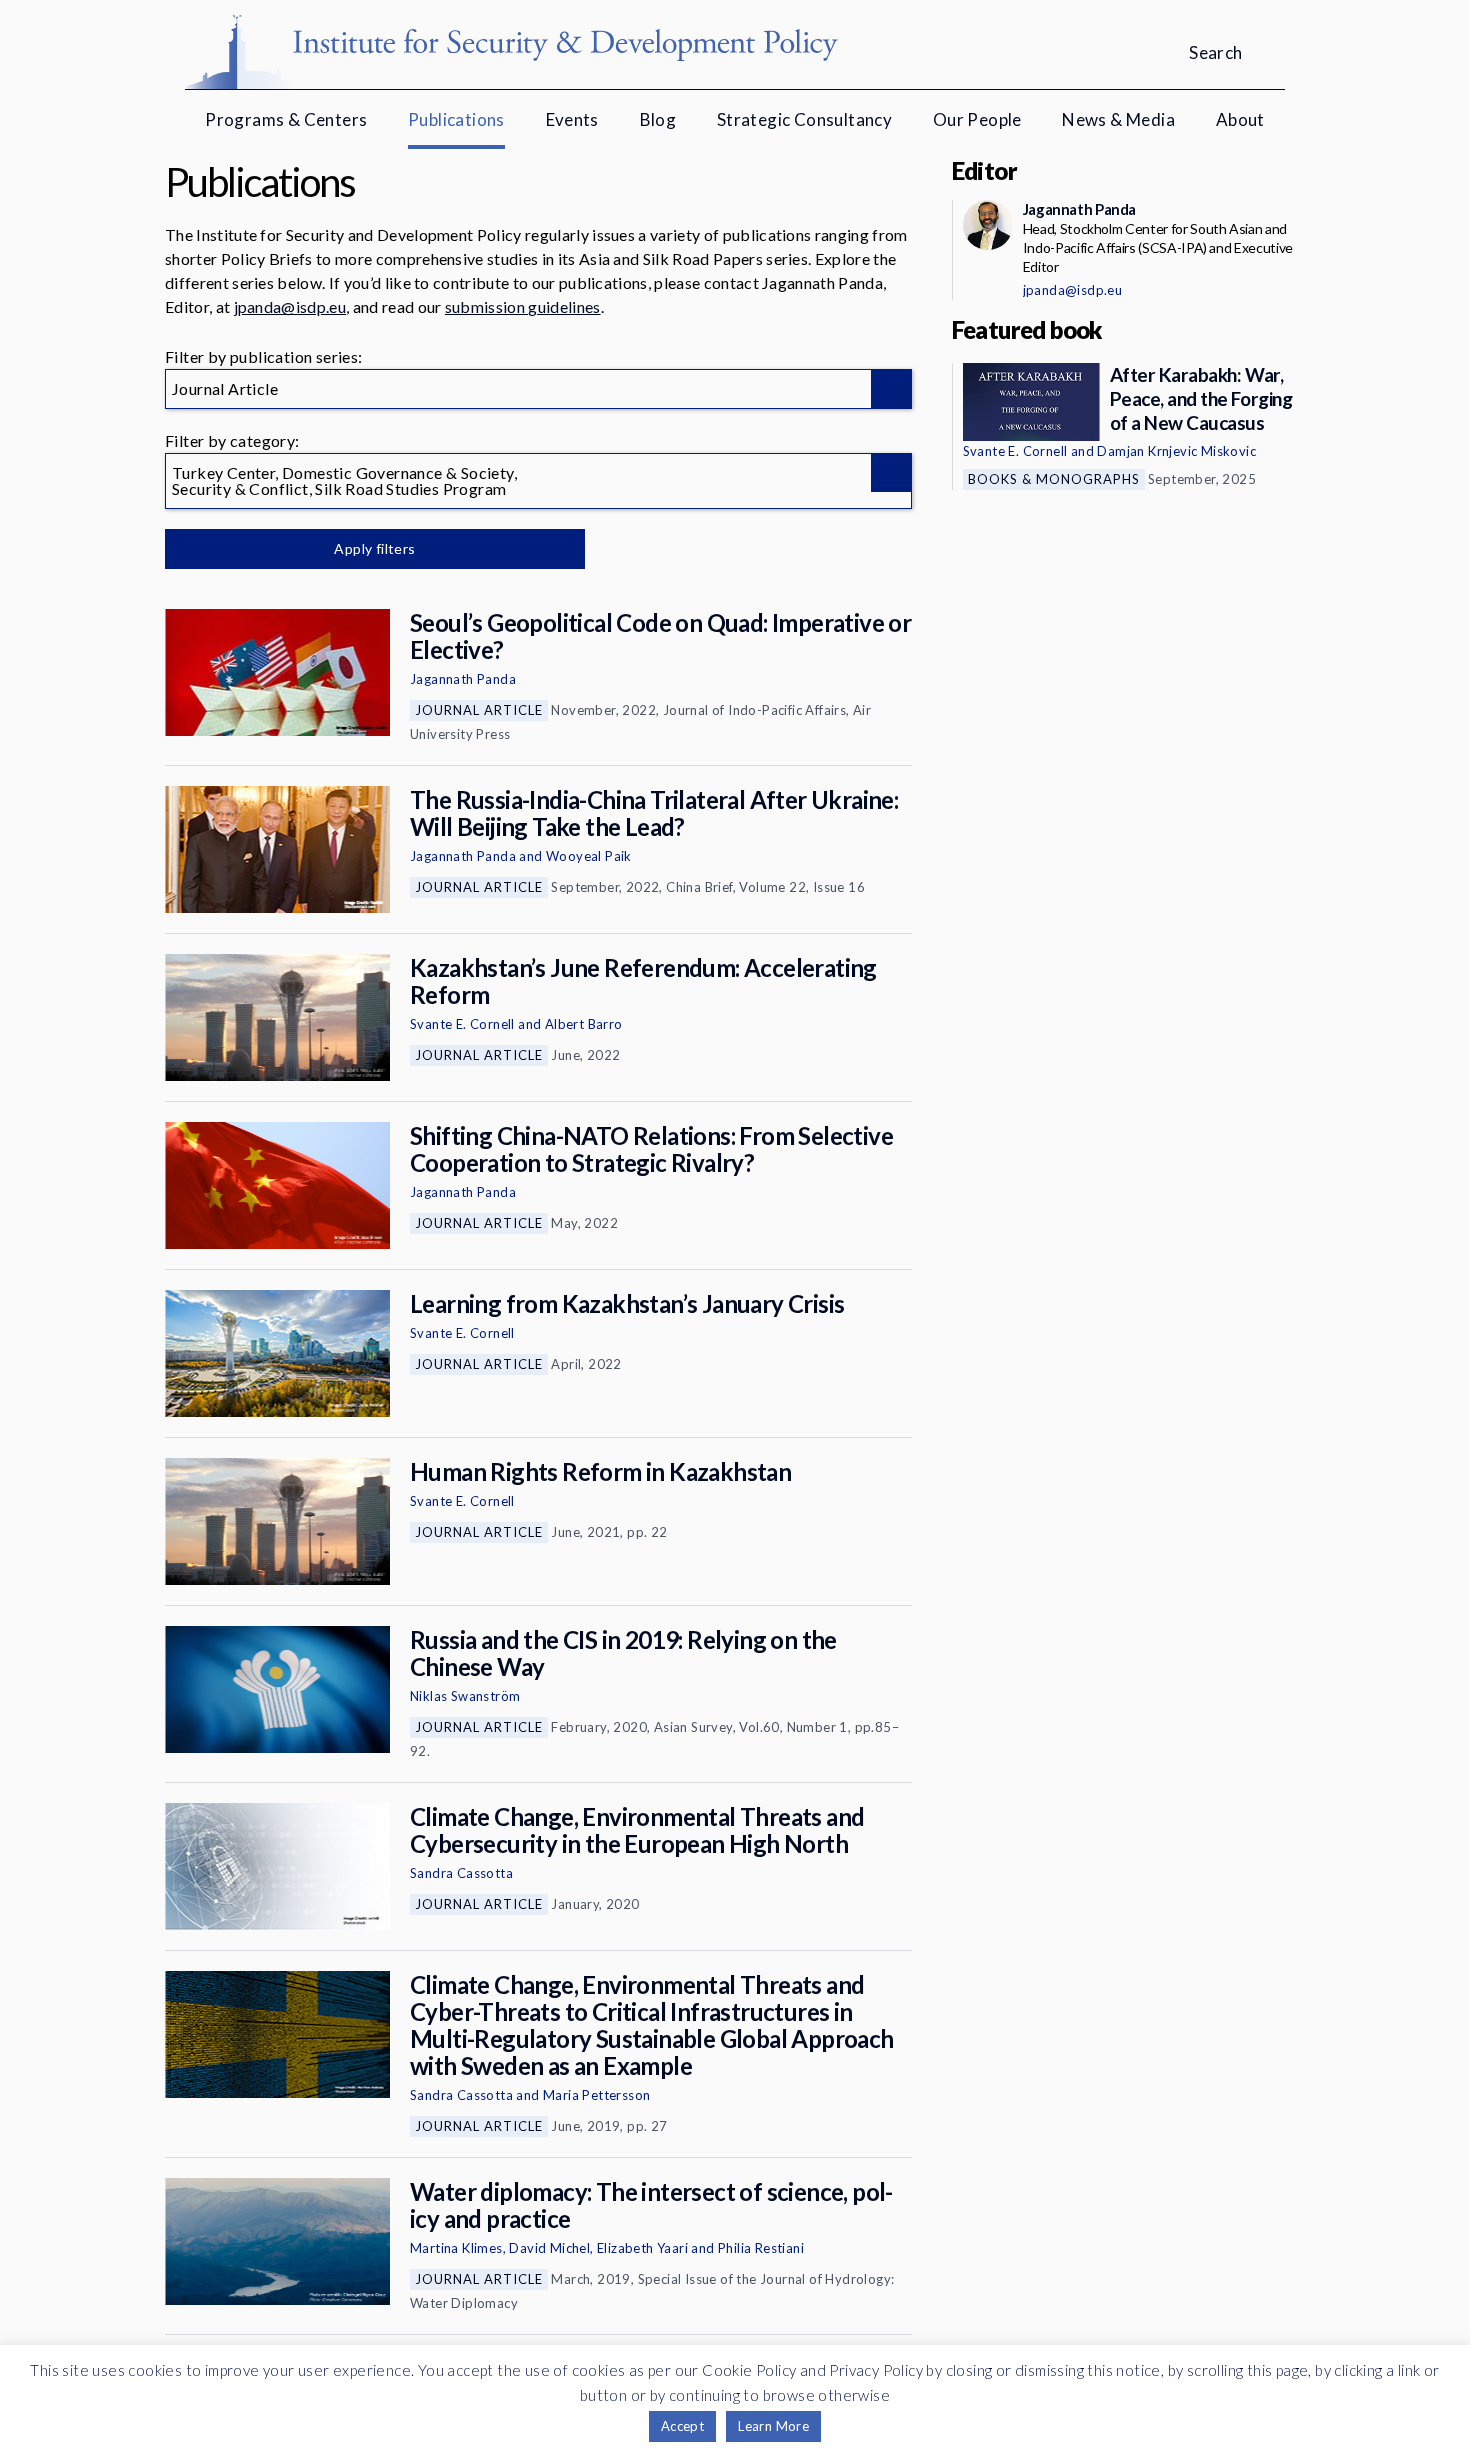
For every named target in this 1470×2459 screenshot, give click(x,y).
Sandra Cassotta (461, 1873)
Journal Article (479, 710)
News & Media (1118, 119)
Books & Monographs (1054, 479)
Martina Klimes (456, 2248)
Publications (456, 119)
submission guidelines (523, 306)
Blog (658, 119)
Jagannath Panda (463, 679)
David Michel (549, 2248)
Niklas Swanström (465, 1696)
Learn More (773, 2426)
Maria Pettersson (596, 2095)
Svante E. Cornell (462, 1024)
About (1240, 119)
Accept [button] (682, 2426)
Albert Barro (584, 1024)
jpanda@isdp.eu (290, 306)
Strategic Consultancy (804, 119)
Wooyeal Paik (589, 856)
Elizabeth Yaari (642, 2248)
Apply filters (374, 548)
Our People (977, 119)
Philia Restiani (761, 2248)
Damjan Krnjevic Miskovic (1176, 451)
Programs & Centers (286, 119)
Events (572, 119)
